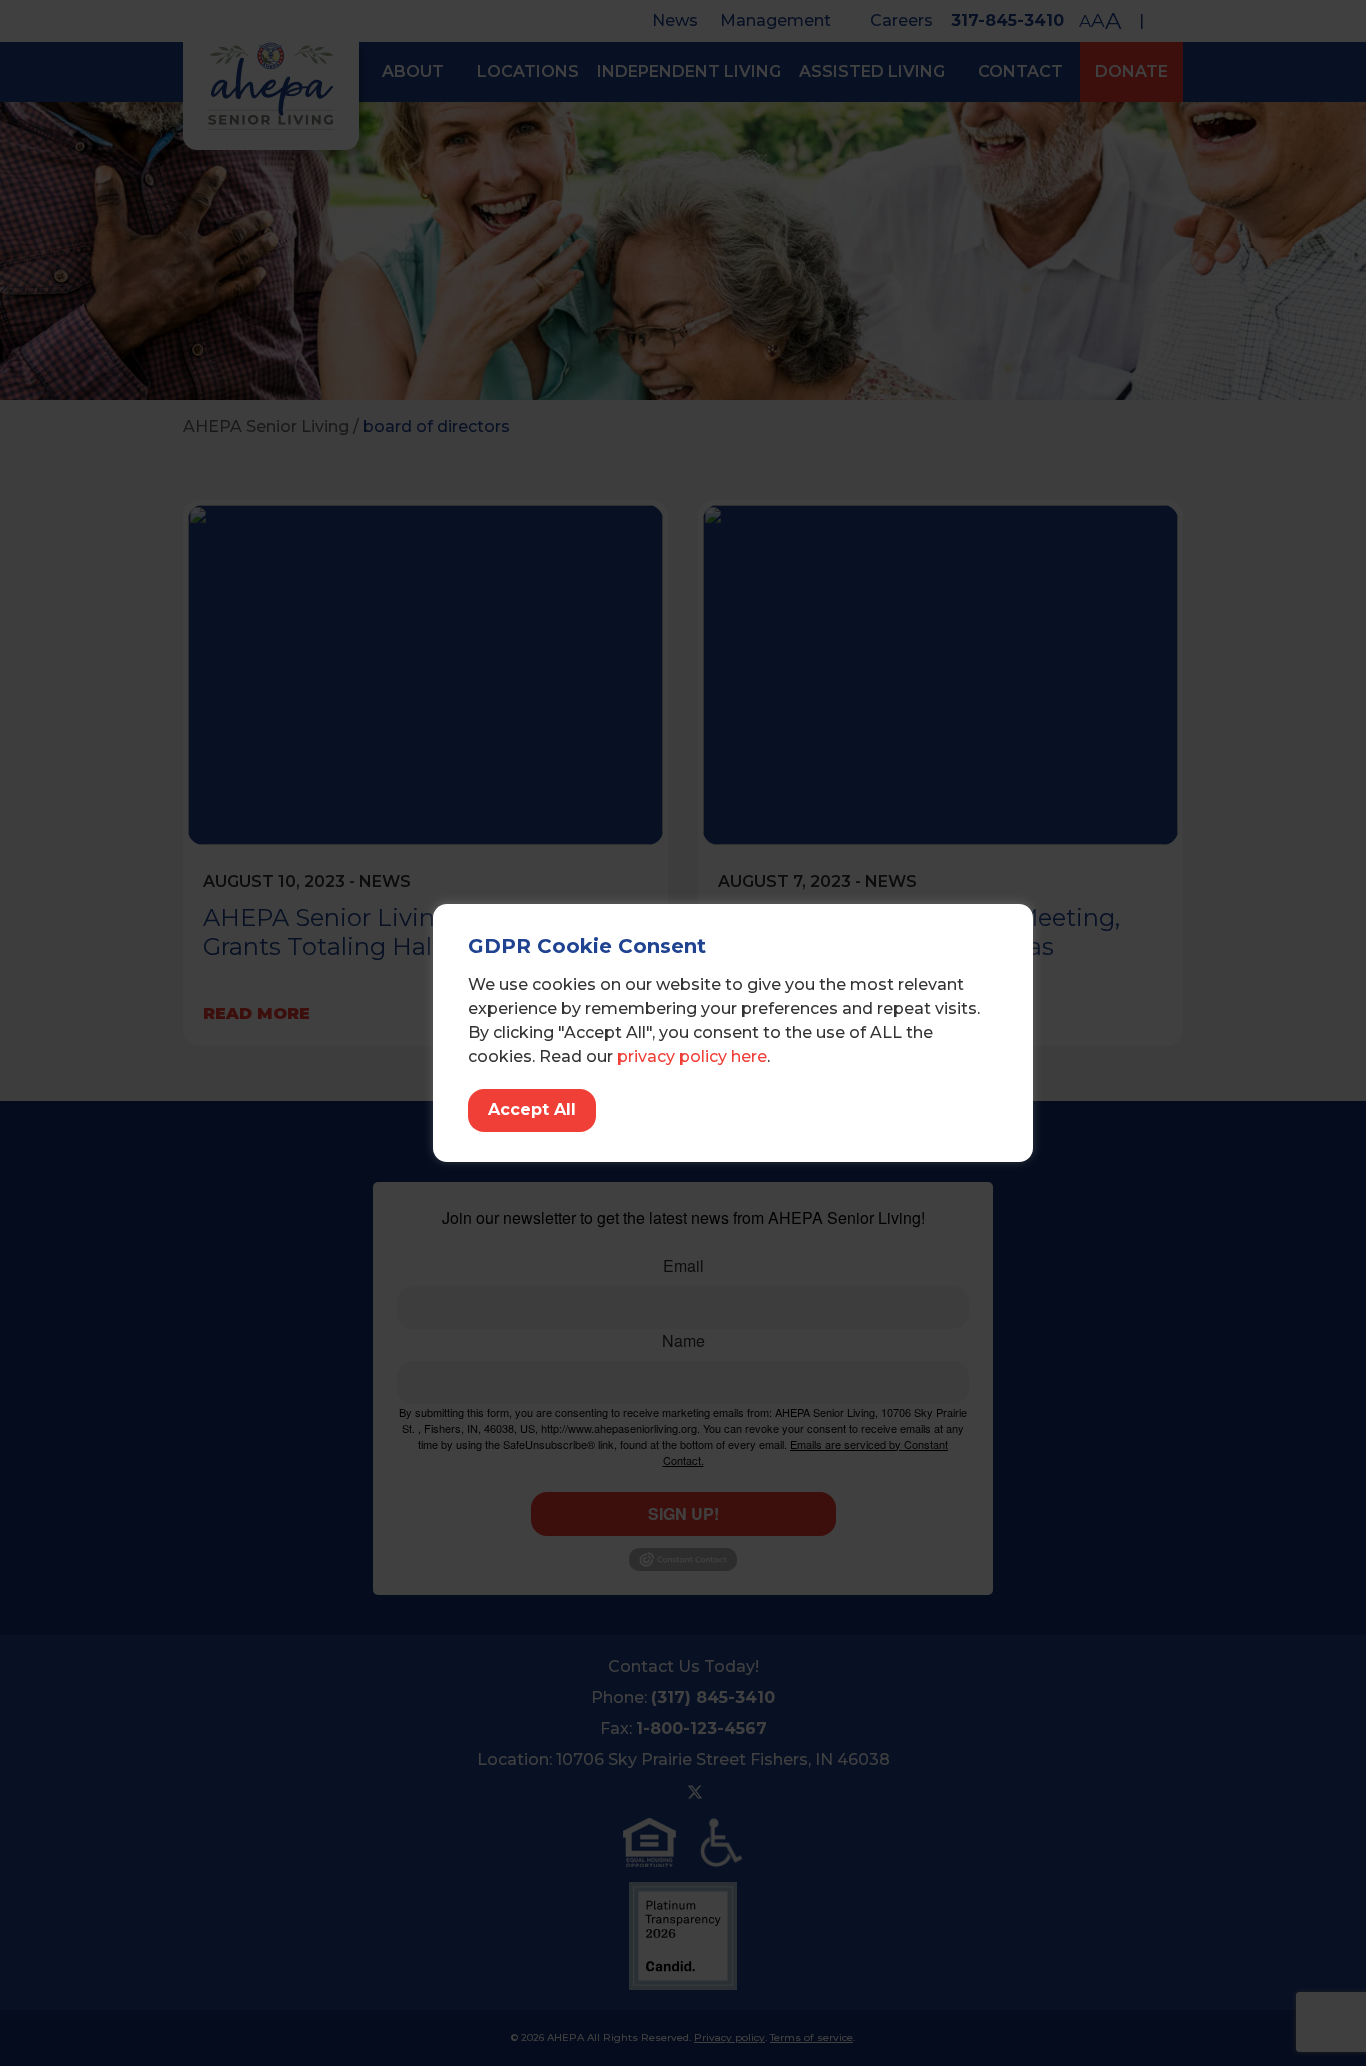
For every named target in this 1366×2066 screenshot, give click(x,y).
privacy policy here (692, 1056)
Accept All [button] (532, 1109)
